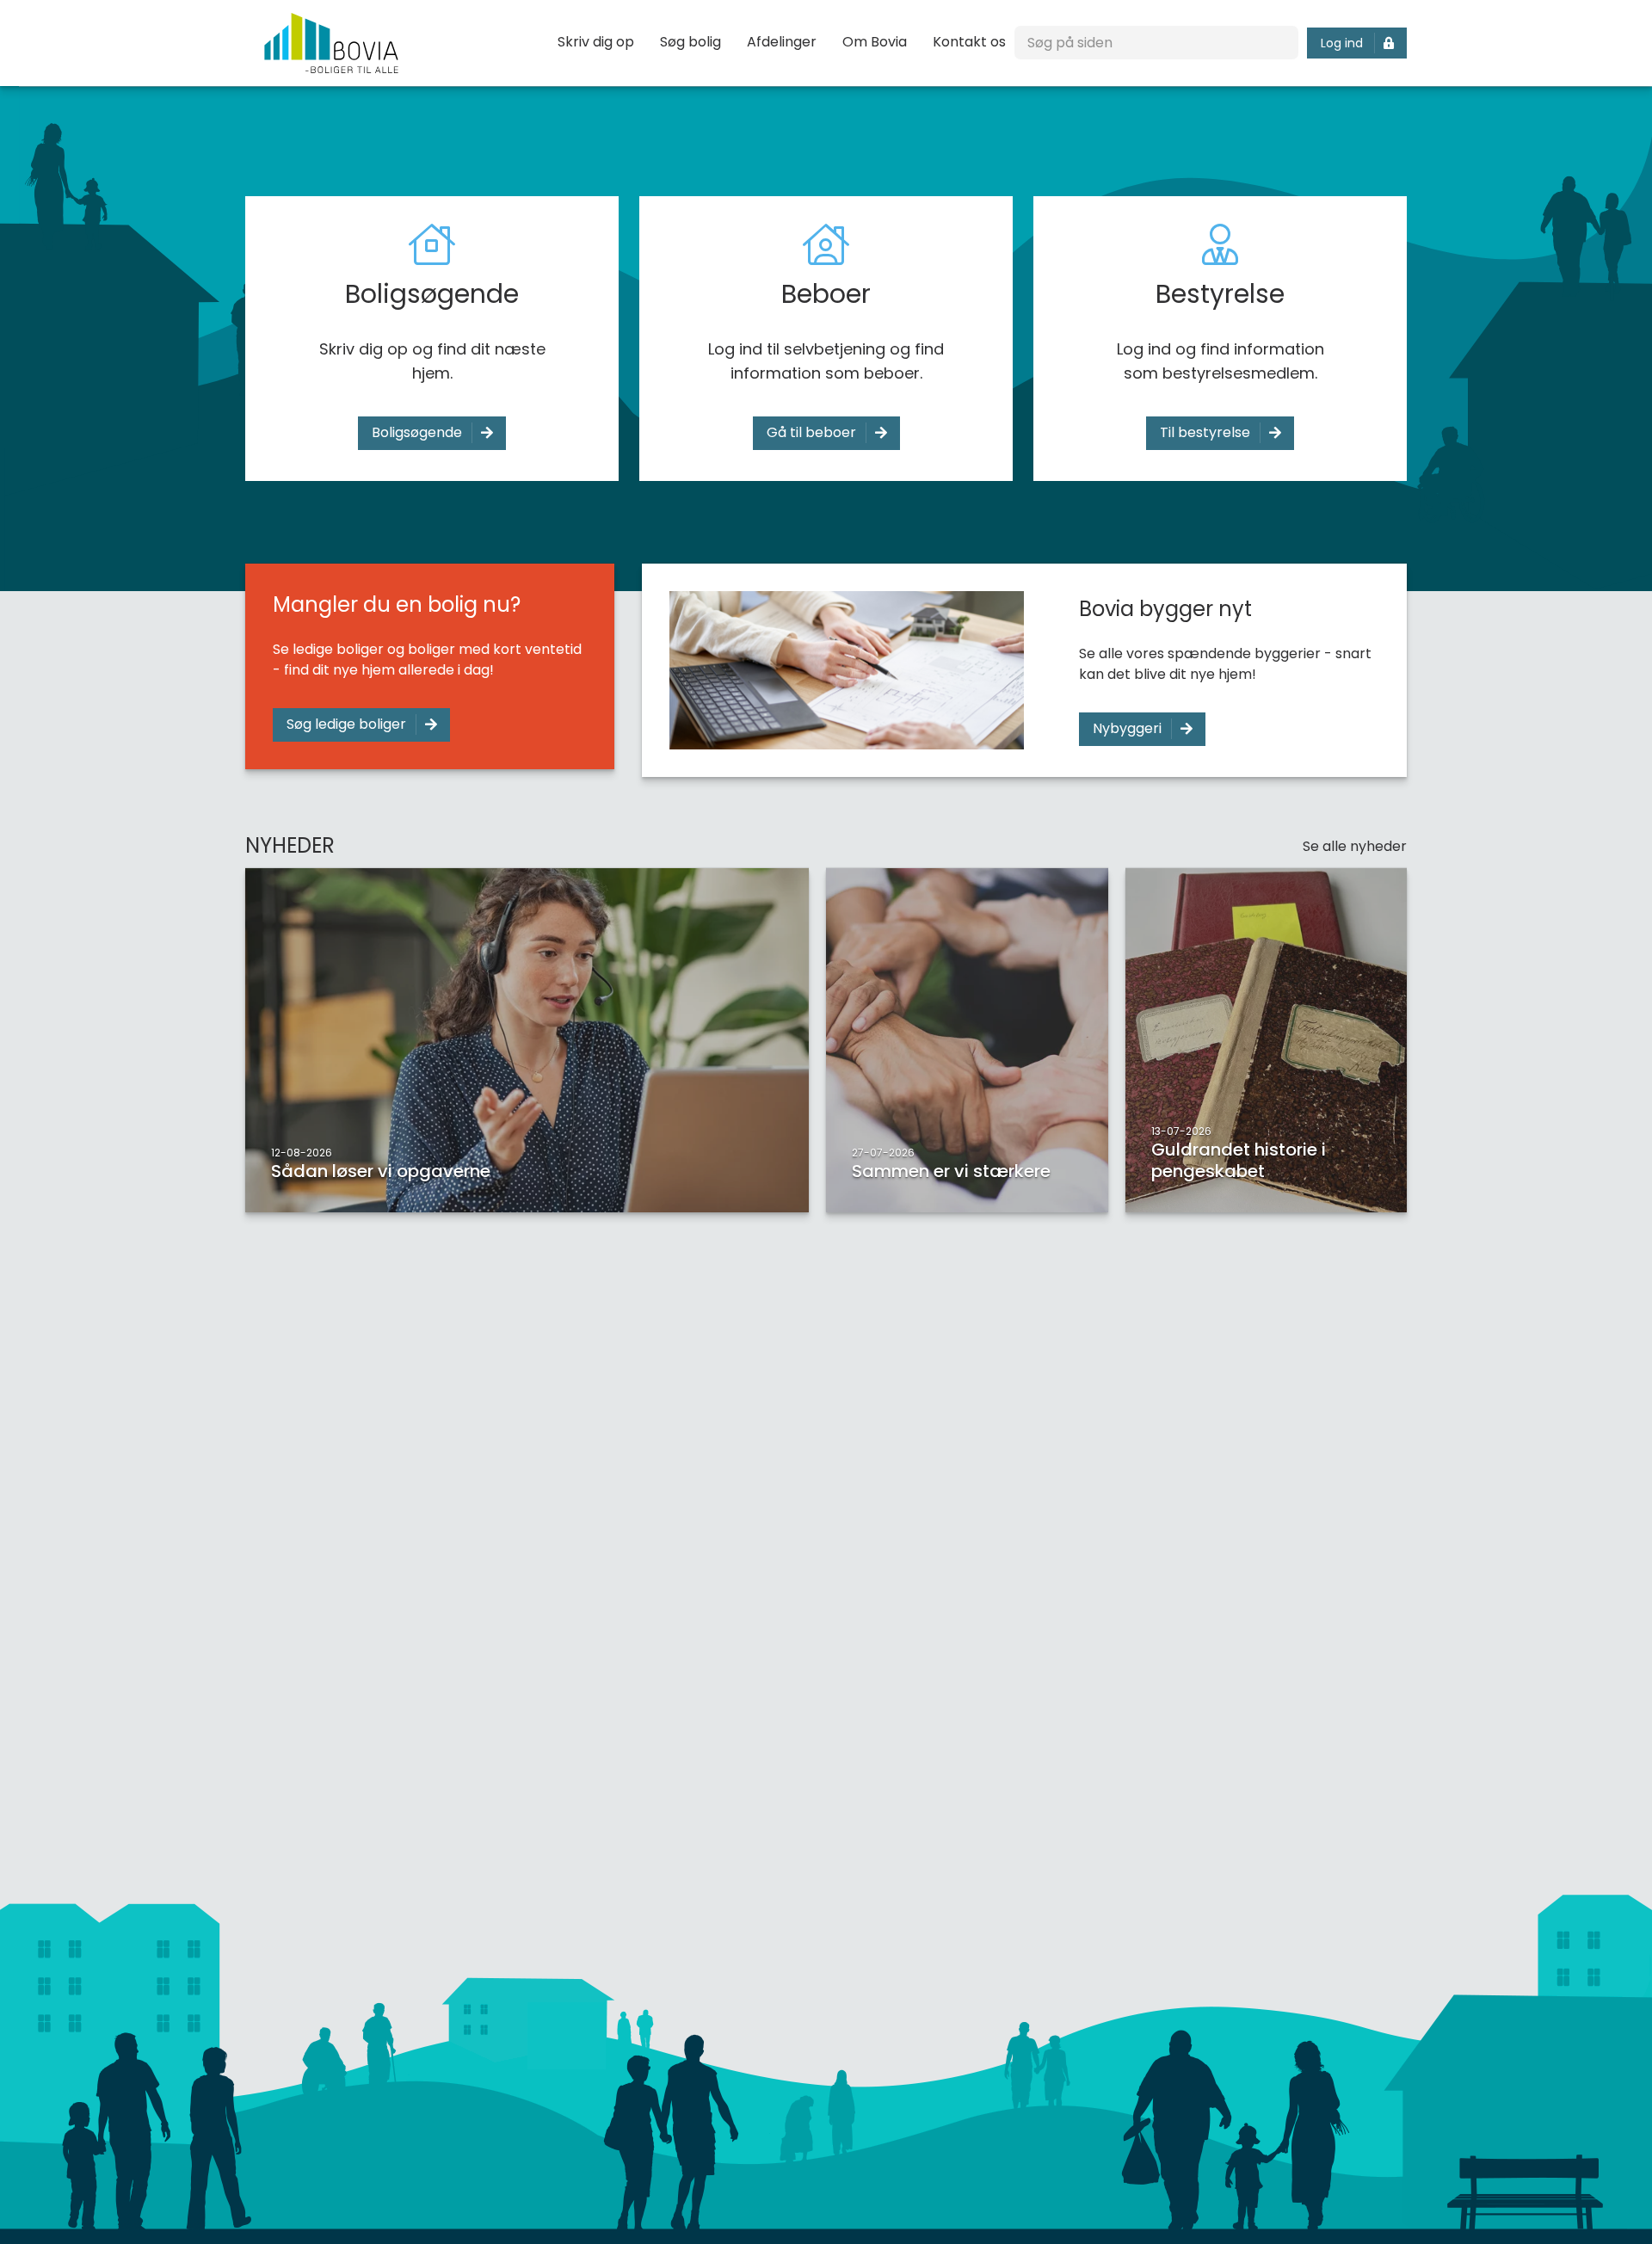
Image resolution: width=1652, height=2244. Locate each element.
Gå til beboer (811, 432)
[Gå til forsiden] (331, 43)
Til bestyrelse (1205, 432)
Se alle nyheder (1355, 846)
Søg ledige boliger (346, 724)
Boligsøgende (417, 432)
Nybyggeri (1127, 728)
